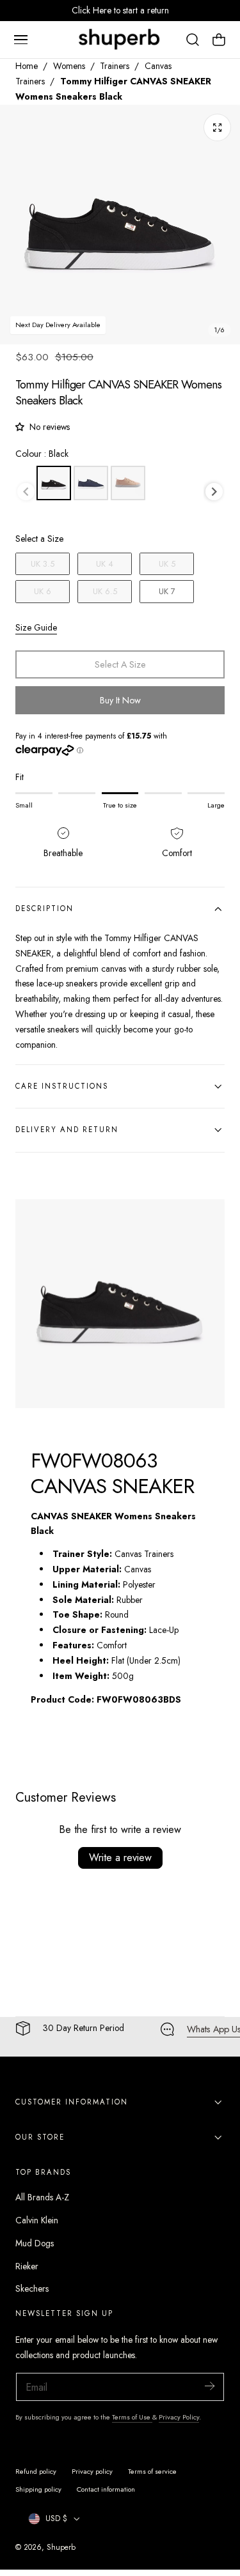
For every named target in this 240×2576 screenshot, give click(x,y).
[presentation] (214, 492)
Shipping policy (38, 2489)
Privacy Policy (179, 2417)
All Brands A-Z (42, 2197)
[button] (20, 40)
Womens (69, 66)
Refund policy (36, 2471)
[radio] (54, 483)
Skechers (32, 2288)
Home (27, 66)
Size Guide (36, 627)
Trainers (115, 66)
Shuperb (61, 2547)
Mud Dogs (35, 2243)
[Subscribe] (209, 2386)
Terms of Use (132, 2417)
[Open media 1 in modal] (217, 127)
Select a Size (39, 539)
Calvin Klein (37, 2220)
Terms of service (152, 2471)
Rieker (27, 2266)
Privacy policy (92, 2471)
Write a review (120, 1858)
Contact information (106, 2489)
